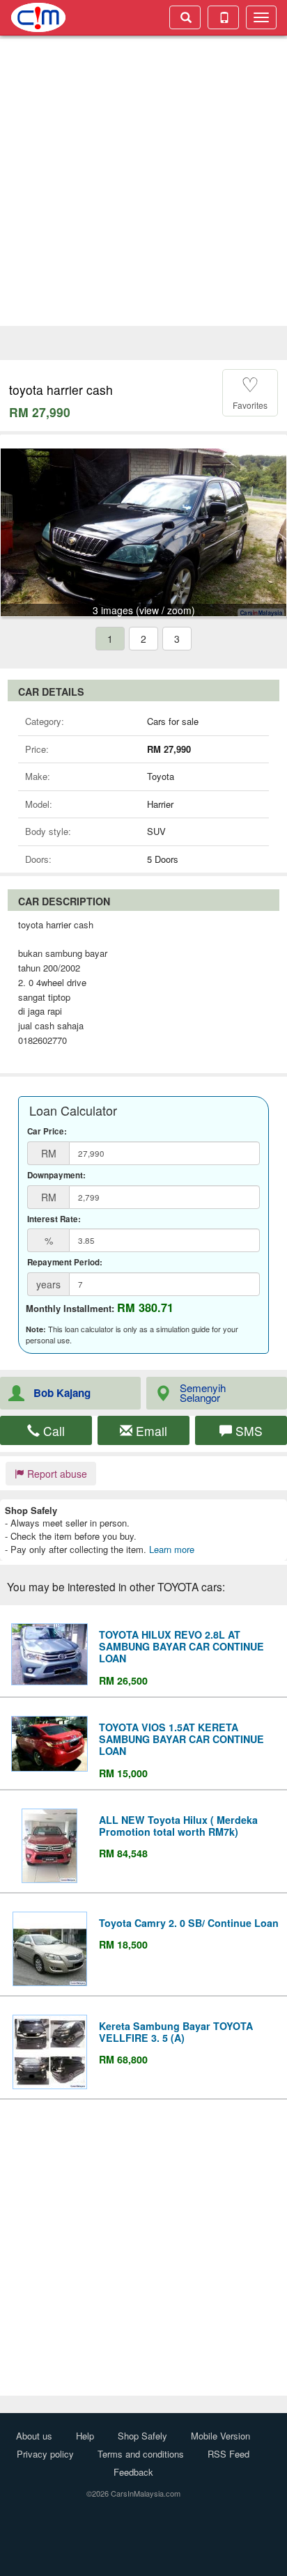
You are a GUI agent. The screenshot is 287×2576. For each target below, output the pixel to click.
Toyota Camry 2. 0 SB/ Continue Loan (189, 1923)
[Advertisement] (143, 182)
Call (52, 1431)
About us (34, 2436)
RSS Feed (228, 2454)
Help (85, 2436)
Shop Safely (142, 2436)
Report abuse (56, 1474)
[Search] (185, 17)
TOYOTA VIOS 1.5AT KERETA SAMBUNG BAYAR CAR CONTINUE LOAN (181, 1739)
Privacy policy (45, 2454)
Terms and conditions (141, 2454)
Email (150, 1431)
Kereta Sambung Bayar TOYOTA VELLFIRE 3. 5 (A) (176, 2032)
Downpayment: (56, 1176)
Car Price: (47, 1132)
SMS (247, 1431)
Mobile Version (220, 2436)
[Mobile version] (223, 17)
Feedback (133, 2472)
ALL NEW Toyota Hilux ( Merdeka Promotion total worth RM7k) (178, 1826)
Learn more (172, 1549)
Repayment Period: (65, 1263)
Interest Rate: (54, 1219)
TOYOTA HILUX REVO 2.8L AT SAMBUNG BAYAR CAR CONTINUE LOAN (181, 1646)
